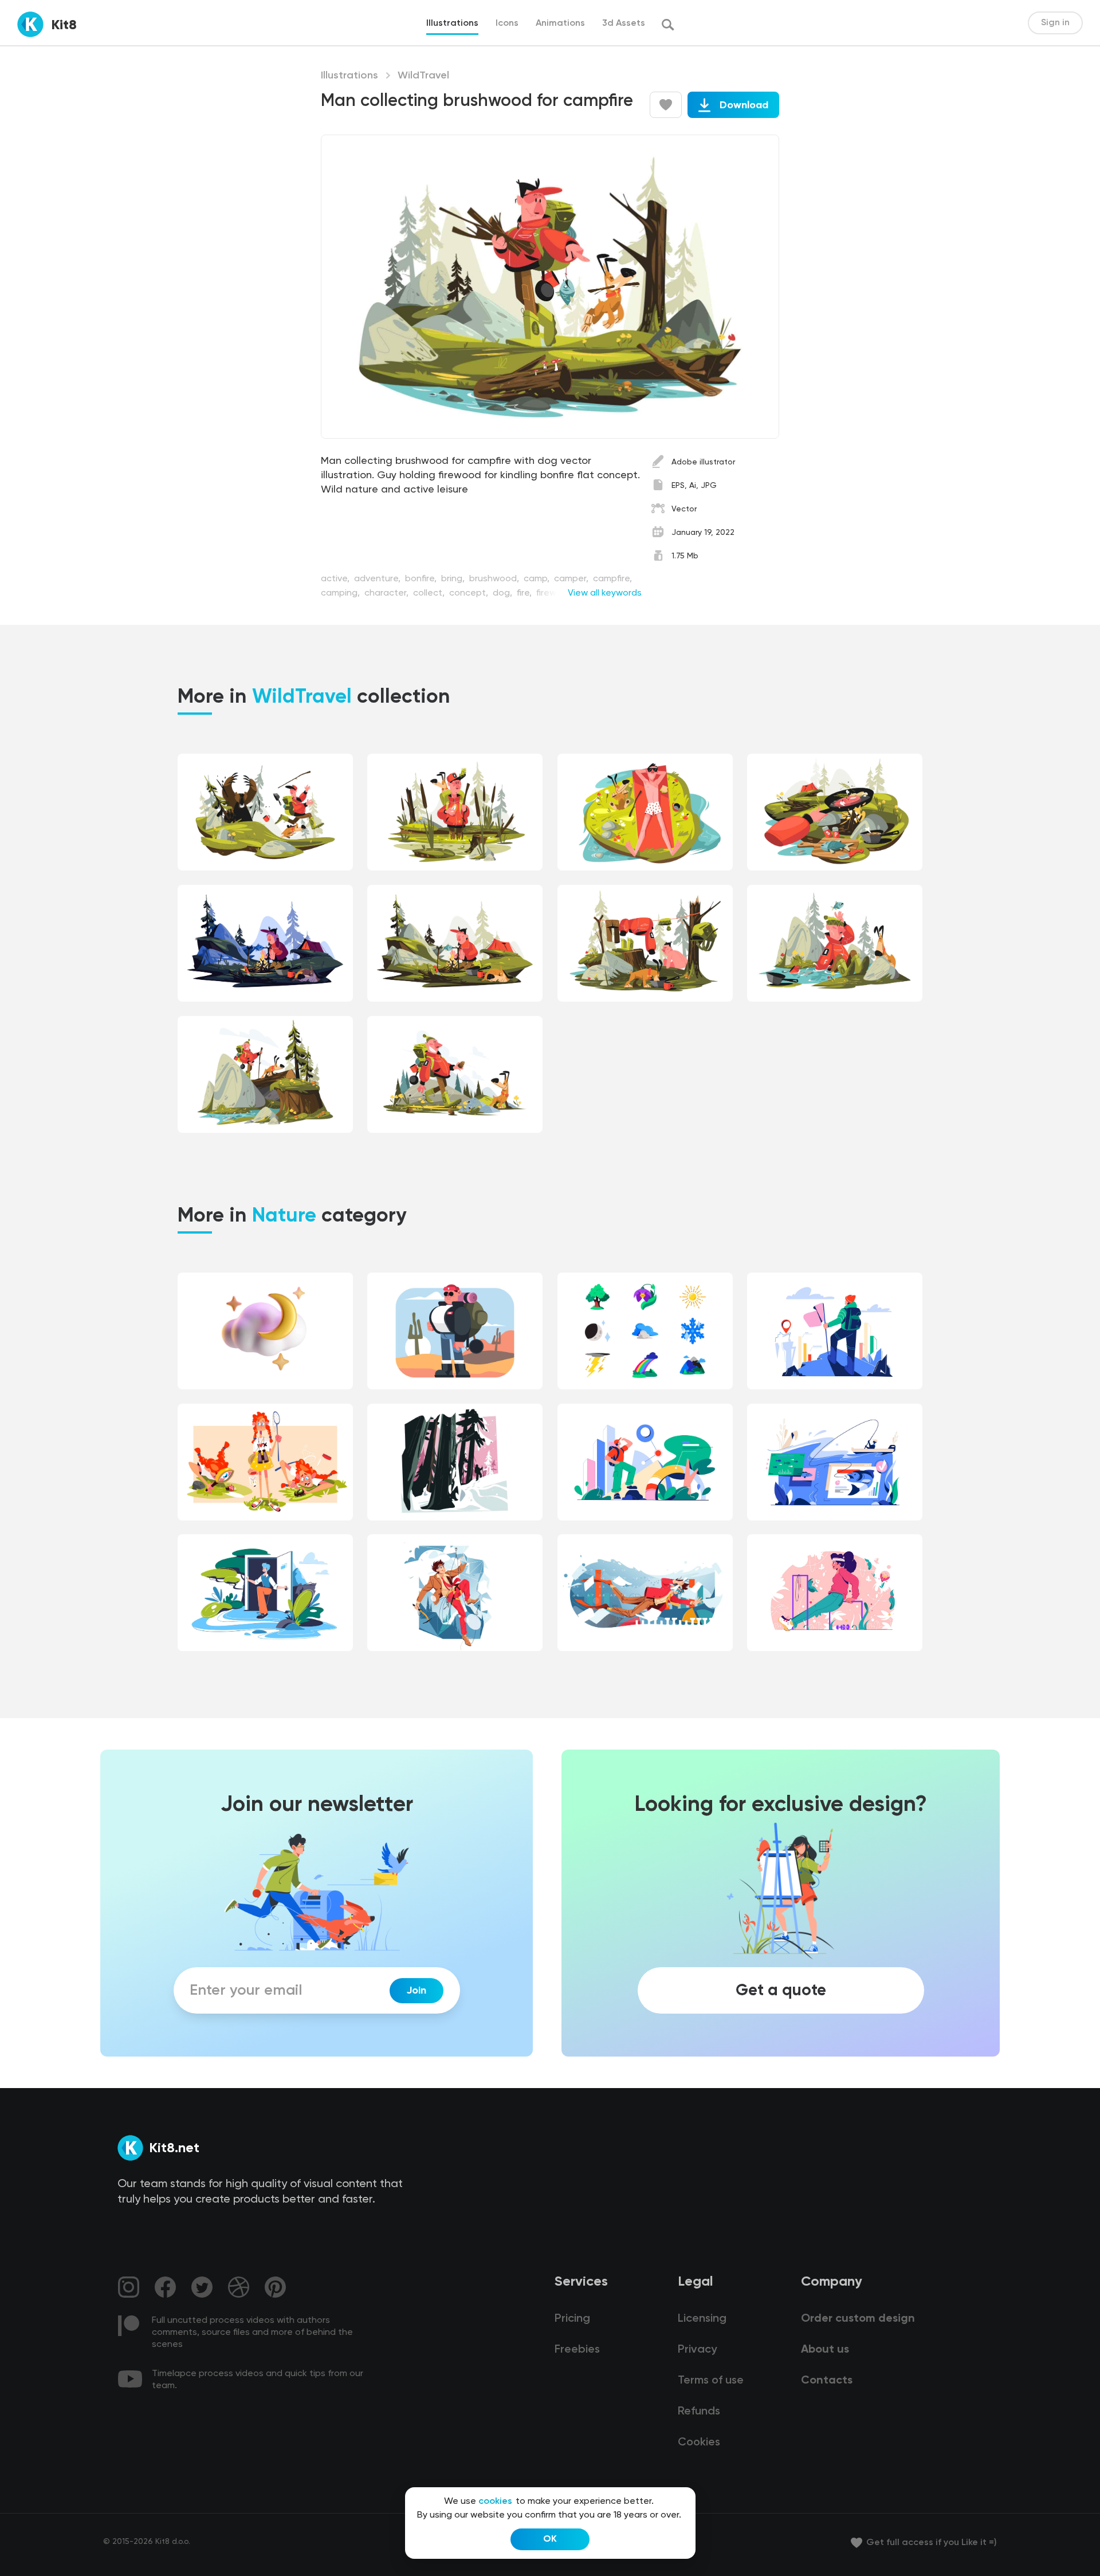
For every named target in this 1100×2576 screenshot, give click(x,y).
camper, (572, 579)
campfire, (612, 579)
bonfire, (422, 579)
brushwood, (495, 579)
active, (336, 579)
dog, (504, 593)
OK (550, 2539)
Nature (284, 1216)
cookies (495, 2502)
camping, (341, 593)
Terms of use (711, 2381)
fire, (525, 593)
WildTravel (423, 76)
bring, (454, 579)
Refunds (699, 2412)
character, (388, 593)
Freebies (577, 2350)
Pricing (572, 2319)
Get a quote (781, 1991)
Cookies (699, 2443)
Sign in (1055, 23)
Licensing (702, 2319)
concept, (470, 593)
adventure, (378, 579)
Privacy (697, 2350)
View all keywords (605, 593)
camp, (538, 579)
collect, (430, 593)
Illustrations (349, 76)
